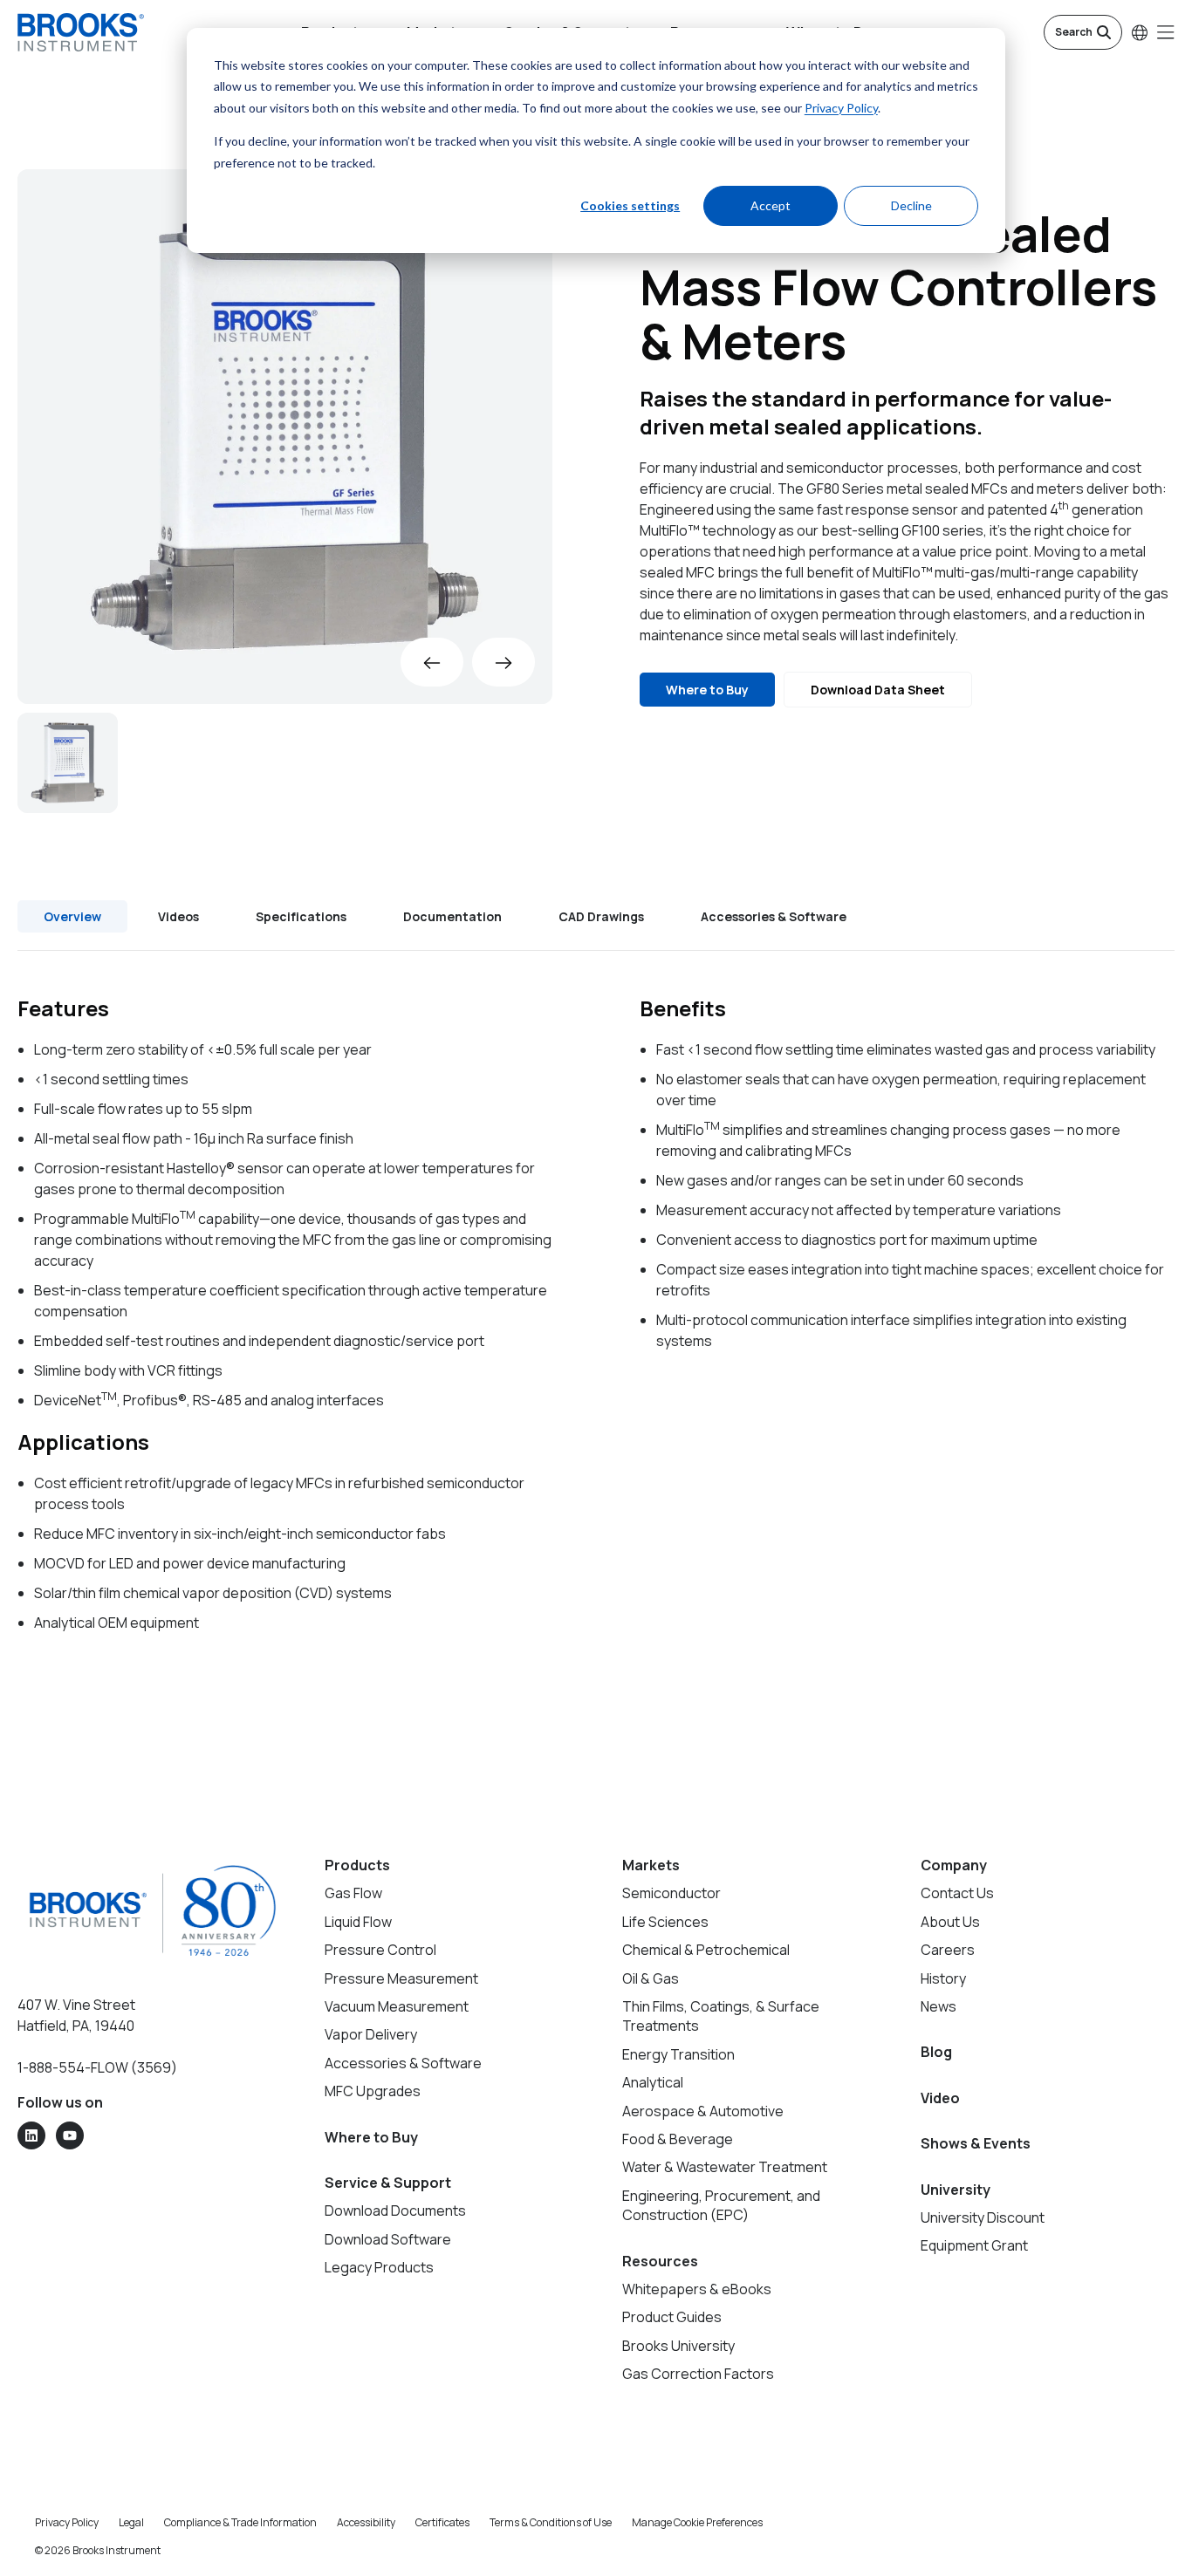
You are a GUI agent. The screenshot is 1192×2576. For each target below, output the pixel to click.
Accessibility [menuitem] (366, 2522)
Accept (771, 205)
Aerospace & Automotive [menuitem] (703, 2111)
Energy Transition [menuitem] (678, 2054)
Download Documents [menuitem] (395, 2210)
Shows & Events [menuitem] (976, 2143)
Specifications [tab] (301, 916)
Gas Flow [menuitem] (353, 1893)
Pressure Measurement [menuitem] (401, 1978)
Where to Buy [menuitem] (371, 2137)
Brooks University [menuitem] (678, 2346)
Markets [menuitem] (651, 1865)
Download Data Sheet (878, 690)
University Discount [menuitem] (983, 2217)
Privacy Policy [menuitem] (67, 2522)
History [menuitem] (943, 1978)
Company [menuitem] (954, 1865)
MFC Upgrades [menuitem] (373, 2091)
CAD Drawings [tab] (601, 916)
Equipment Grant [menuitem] (974, 2245)
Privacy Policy (841, 108)
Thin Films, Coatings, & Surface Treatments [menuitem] (721, 2016)
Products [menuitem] (357, 1865)
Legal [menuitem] (131, 2522)
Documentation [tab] (452, 916)
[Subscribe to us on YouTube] (70, 2135)
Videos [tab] (178, 916)
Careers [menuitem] (948, 1950)
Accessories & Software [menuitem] (403, 2063)
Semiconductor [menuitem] (671, 1893)
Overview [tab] (72, 916)
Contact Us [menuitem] (957, 1893)
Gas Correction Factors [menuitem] (698, 2374)
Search (1074, 32)
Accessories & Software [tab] (774, 916)
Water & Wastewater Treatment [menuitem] (725, 2167)
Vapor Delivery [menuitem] (371, 2034)
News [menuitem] (939, 2006)
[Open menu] (1166, 32)
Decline (911, 205)
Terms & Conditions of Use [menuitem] (551, 2522)
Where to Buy (707, 690)
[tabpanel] (596, 1314)
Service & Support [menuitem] (388, 2183)
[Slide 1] (68, 763)
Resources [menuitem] (660, 2261)
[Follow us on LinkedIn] (31, 2135)
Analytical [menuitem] (653, 2082)
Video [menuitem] (940, 2098)
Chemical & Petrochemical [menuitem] (706, 1950)
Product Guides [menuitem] (672, 2317)
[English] (1140, 32)
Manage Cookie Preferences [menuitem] (697, 2522)
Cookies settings (630, 205)
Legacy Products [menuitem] (379, 2267)
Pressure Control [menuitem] (380, 1950)
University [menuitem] (956, 2190)
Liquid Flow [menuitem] (358, 1922)
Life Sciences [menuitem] (665, 1922)
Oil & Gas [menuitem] (651, 1978)
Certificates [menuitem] (442, 2522)
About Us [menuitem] (950, 1922)
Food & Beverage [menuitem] (678, 2139)
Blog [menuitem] (936, 2052)
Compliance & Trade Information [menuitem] (240, 2522)
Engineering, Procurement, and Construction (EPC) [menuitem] (721, 2205)
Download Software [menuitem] (388, 2239)
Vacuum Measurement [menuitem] (397, 2006)
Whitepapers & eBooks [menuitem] (697, 2289)
